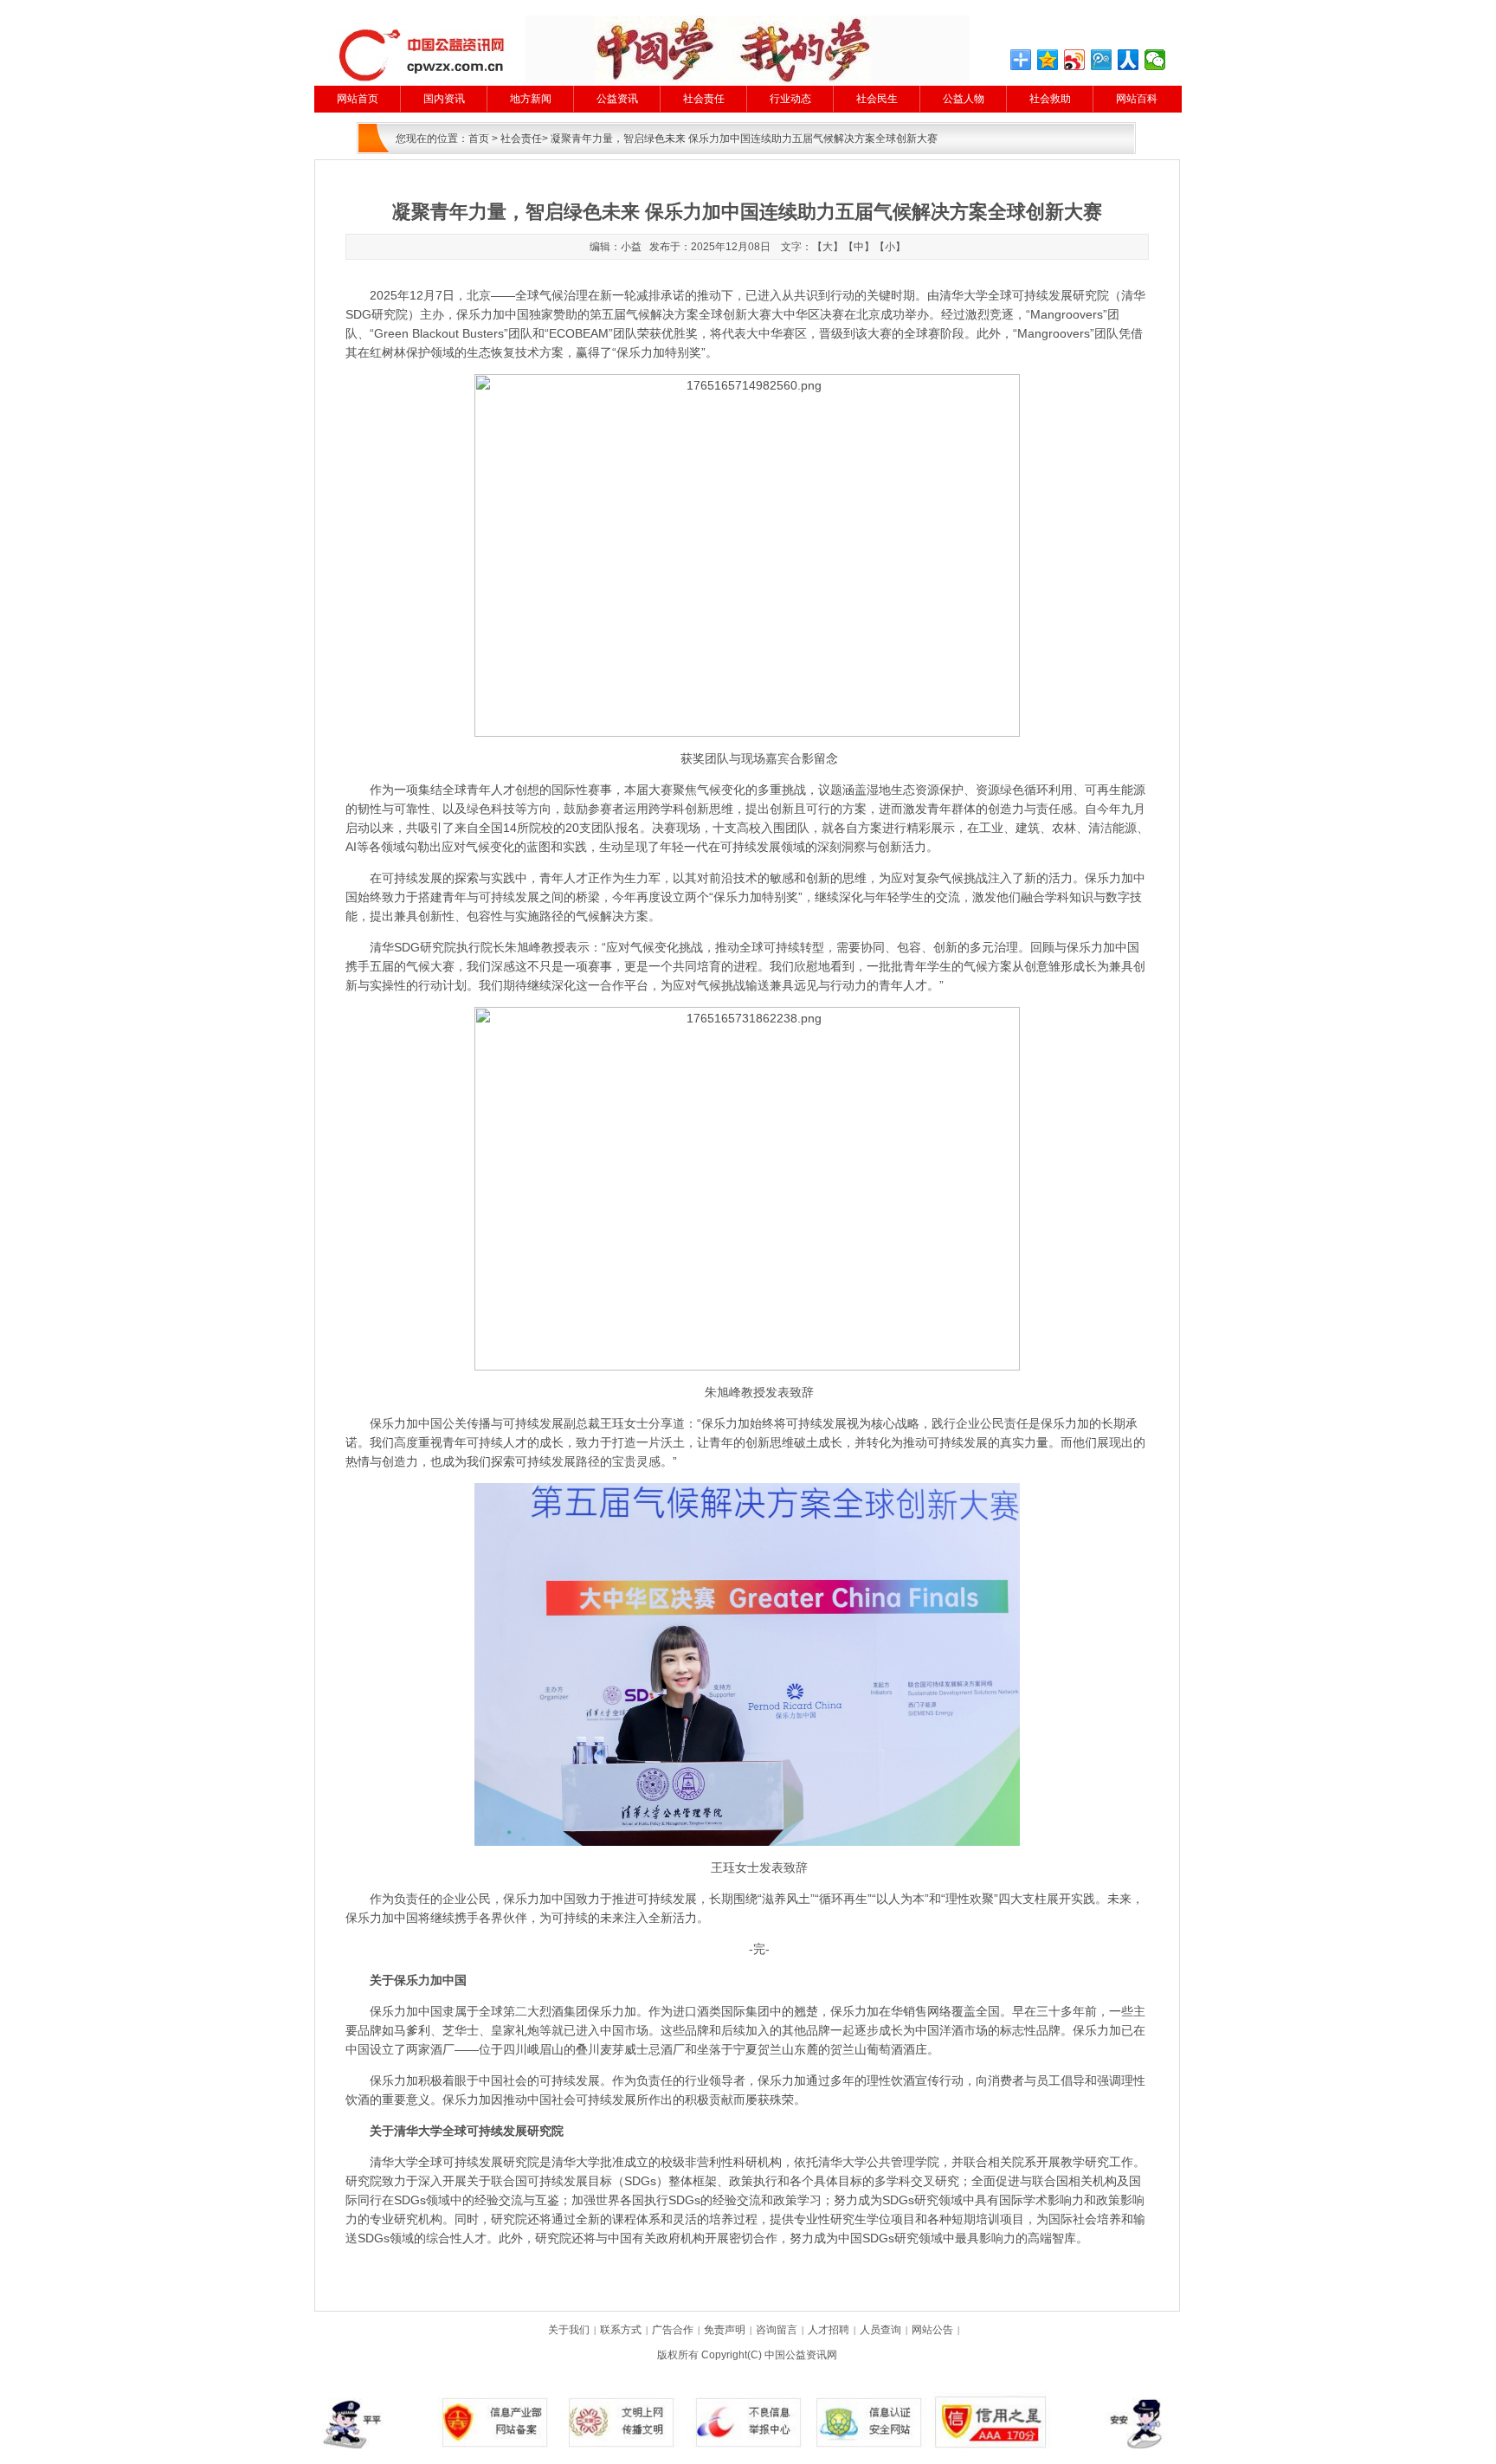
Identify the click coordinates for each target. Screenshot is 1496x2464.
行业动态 (790, 99)
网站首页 (358, 99)
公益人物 (964, 99)
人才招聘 (829, 2330)
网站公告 (932, 2330)
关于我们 (569, 2330)
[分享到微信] (1155, 60)
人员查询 (880, 2330)
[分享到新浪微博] (1075, 60)
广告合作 (673, 2330)
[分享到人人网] (1128, 60)
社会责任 (704, 99)
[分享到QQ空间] (1048, 60)
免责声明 (725, 2330)
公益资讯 (617, 99)
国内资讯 (444, 99)
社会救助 (1050, 99)
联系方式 (621, 2330)
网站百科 (1137, 99)
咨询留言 (777, 2330)
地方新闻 (531, 99)
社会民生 (877, 99)
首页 (479, 139)
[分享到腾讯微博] (1102, 60)
